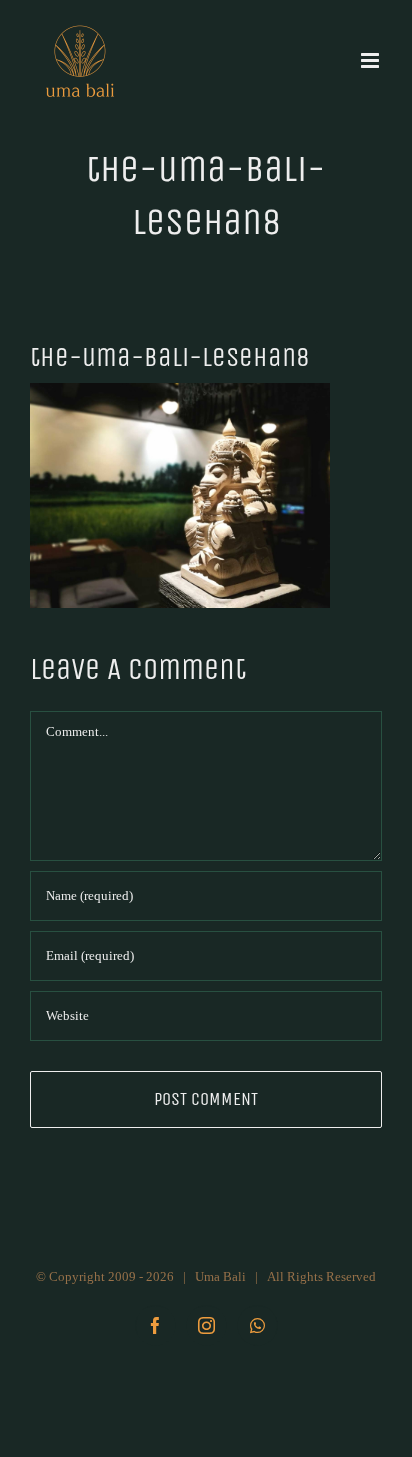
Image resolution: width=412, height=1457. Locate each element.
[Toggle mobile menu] (371, 60)
